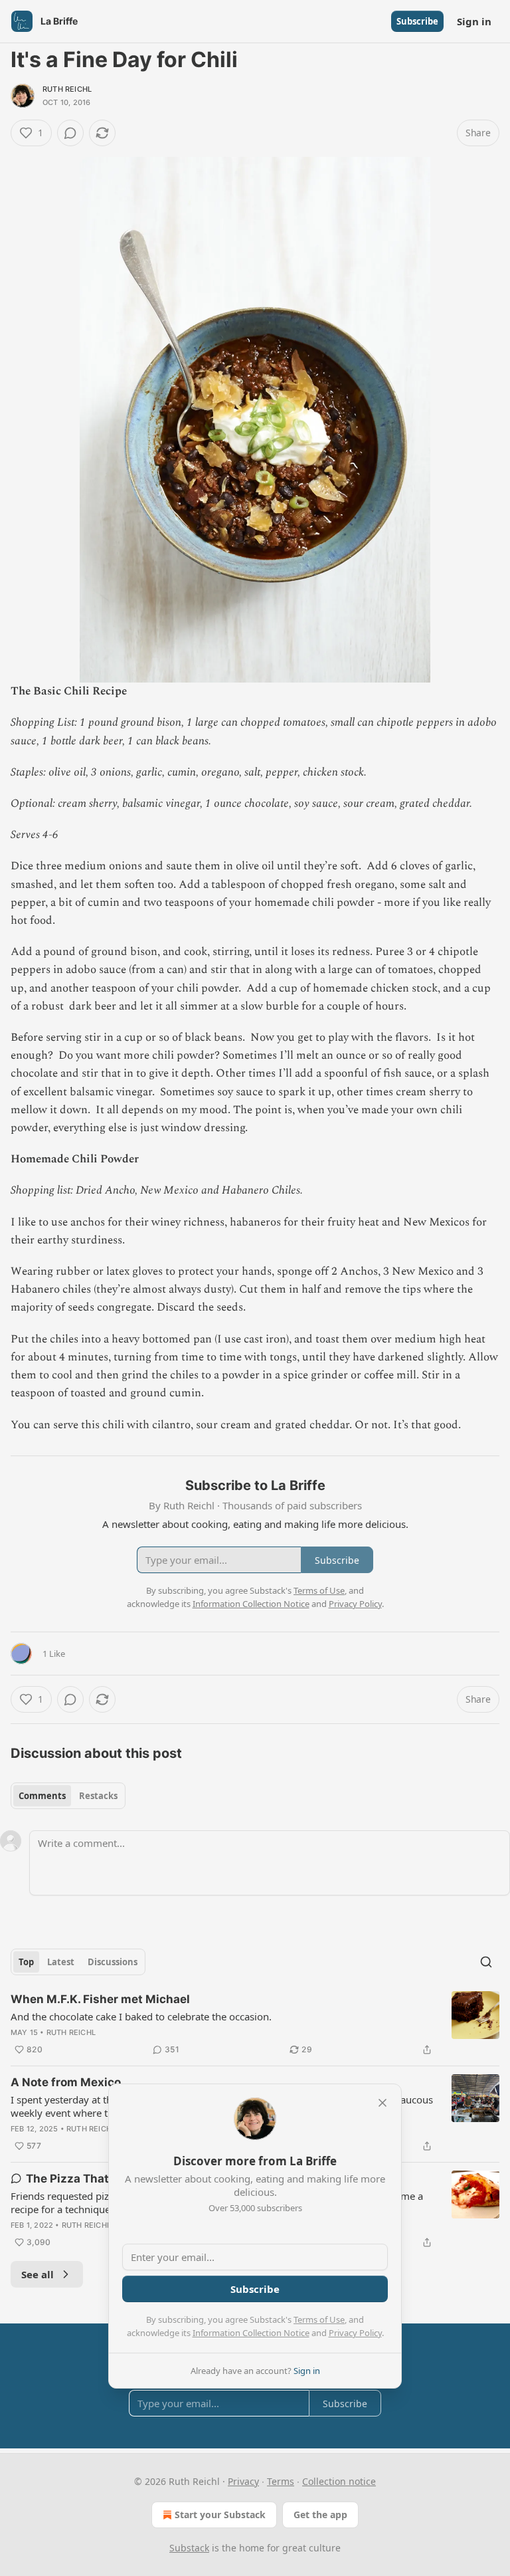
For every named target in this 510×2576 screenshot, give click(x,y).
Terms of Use (319, 2319)
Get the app (320, 2515)
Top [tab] (26, 1962)
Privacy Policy (355, 2333)
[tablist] (68, 1796)
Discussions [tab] (113, 1962)
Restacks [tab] (98, 1796)
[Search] (486, 1962)
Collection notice (339, 2481)
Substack (189, 2548)
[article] (255, 2024)
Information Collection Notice (251, 2333)
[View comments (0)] (70, 133)
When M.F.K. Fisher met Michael (100, 1999)
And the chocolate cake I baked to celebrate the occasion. (141, 2016)
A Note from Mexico (66, 2082)
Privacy (243, 2481)
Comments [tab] (42, 1796)
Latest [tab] (61, 1962)
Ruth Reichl (67, 89)
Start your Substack (220, 2515)
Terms (281, 2481)
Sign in (474, 21)
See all (38, 2274)
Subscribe (417, 21)
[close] (382, 2103)
